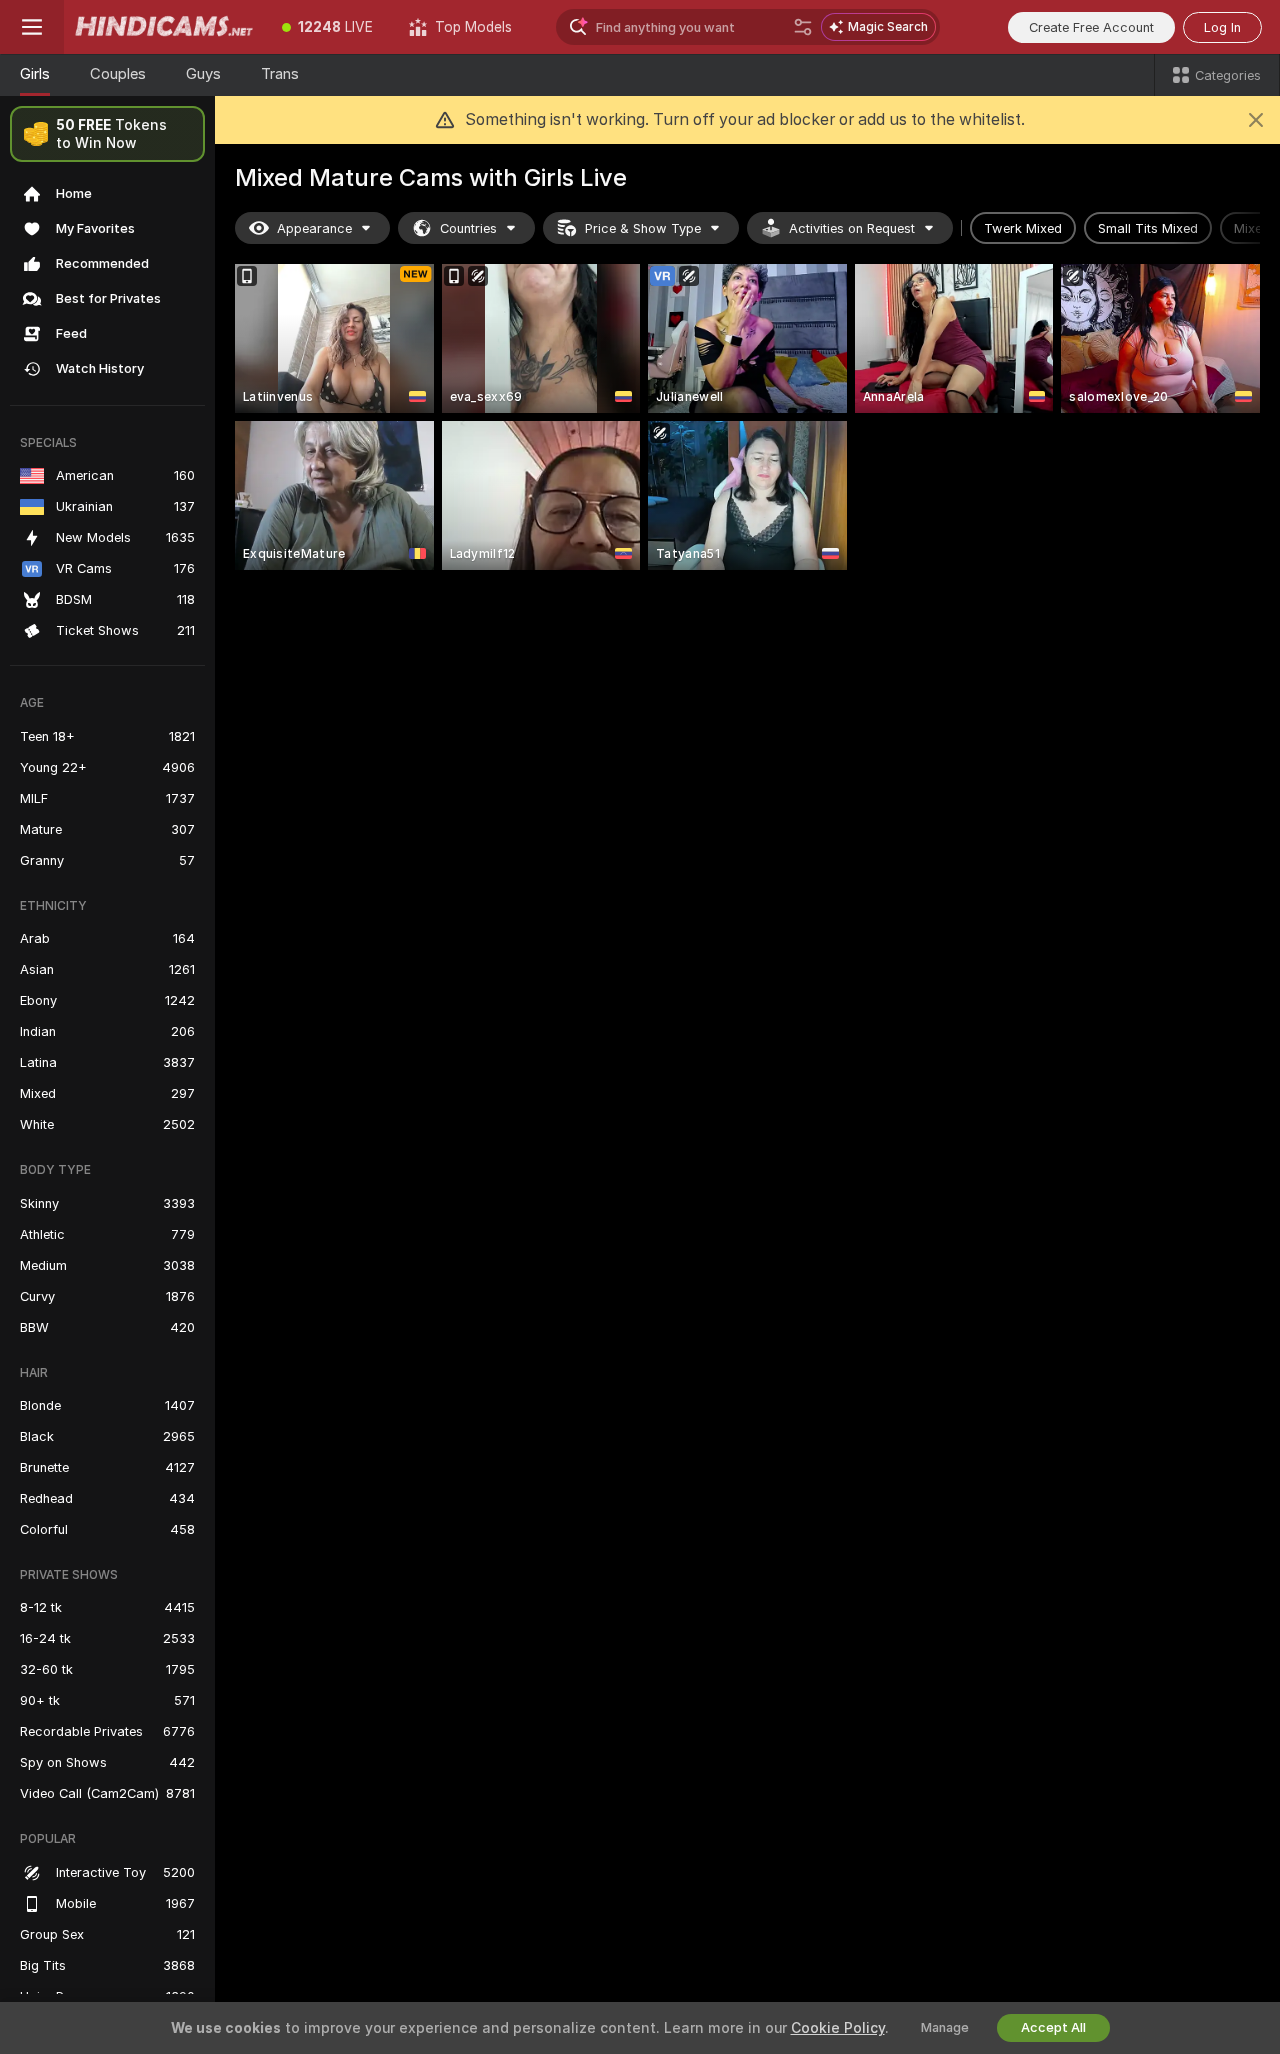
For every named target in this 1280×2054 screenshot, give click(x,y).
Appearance (314, 228)
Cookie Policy (838, 2028)
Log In (1222, 27)
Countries (468, 228)
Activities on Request (852, 228)
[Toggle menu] (32, 27)
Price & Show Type (643, 228)
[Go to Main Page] (164, 27)
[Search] (803, 27)
